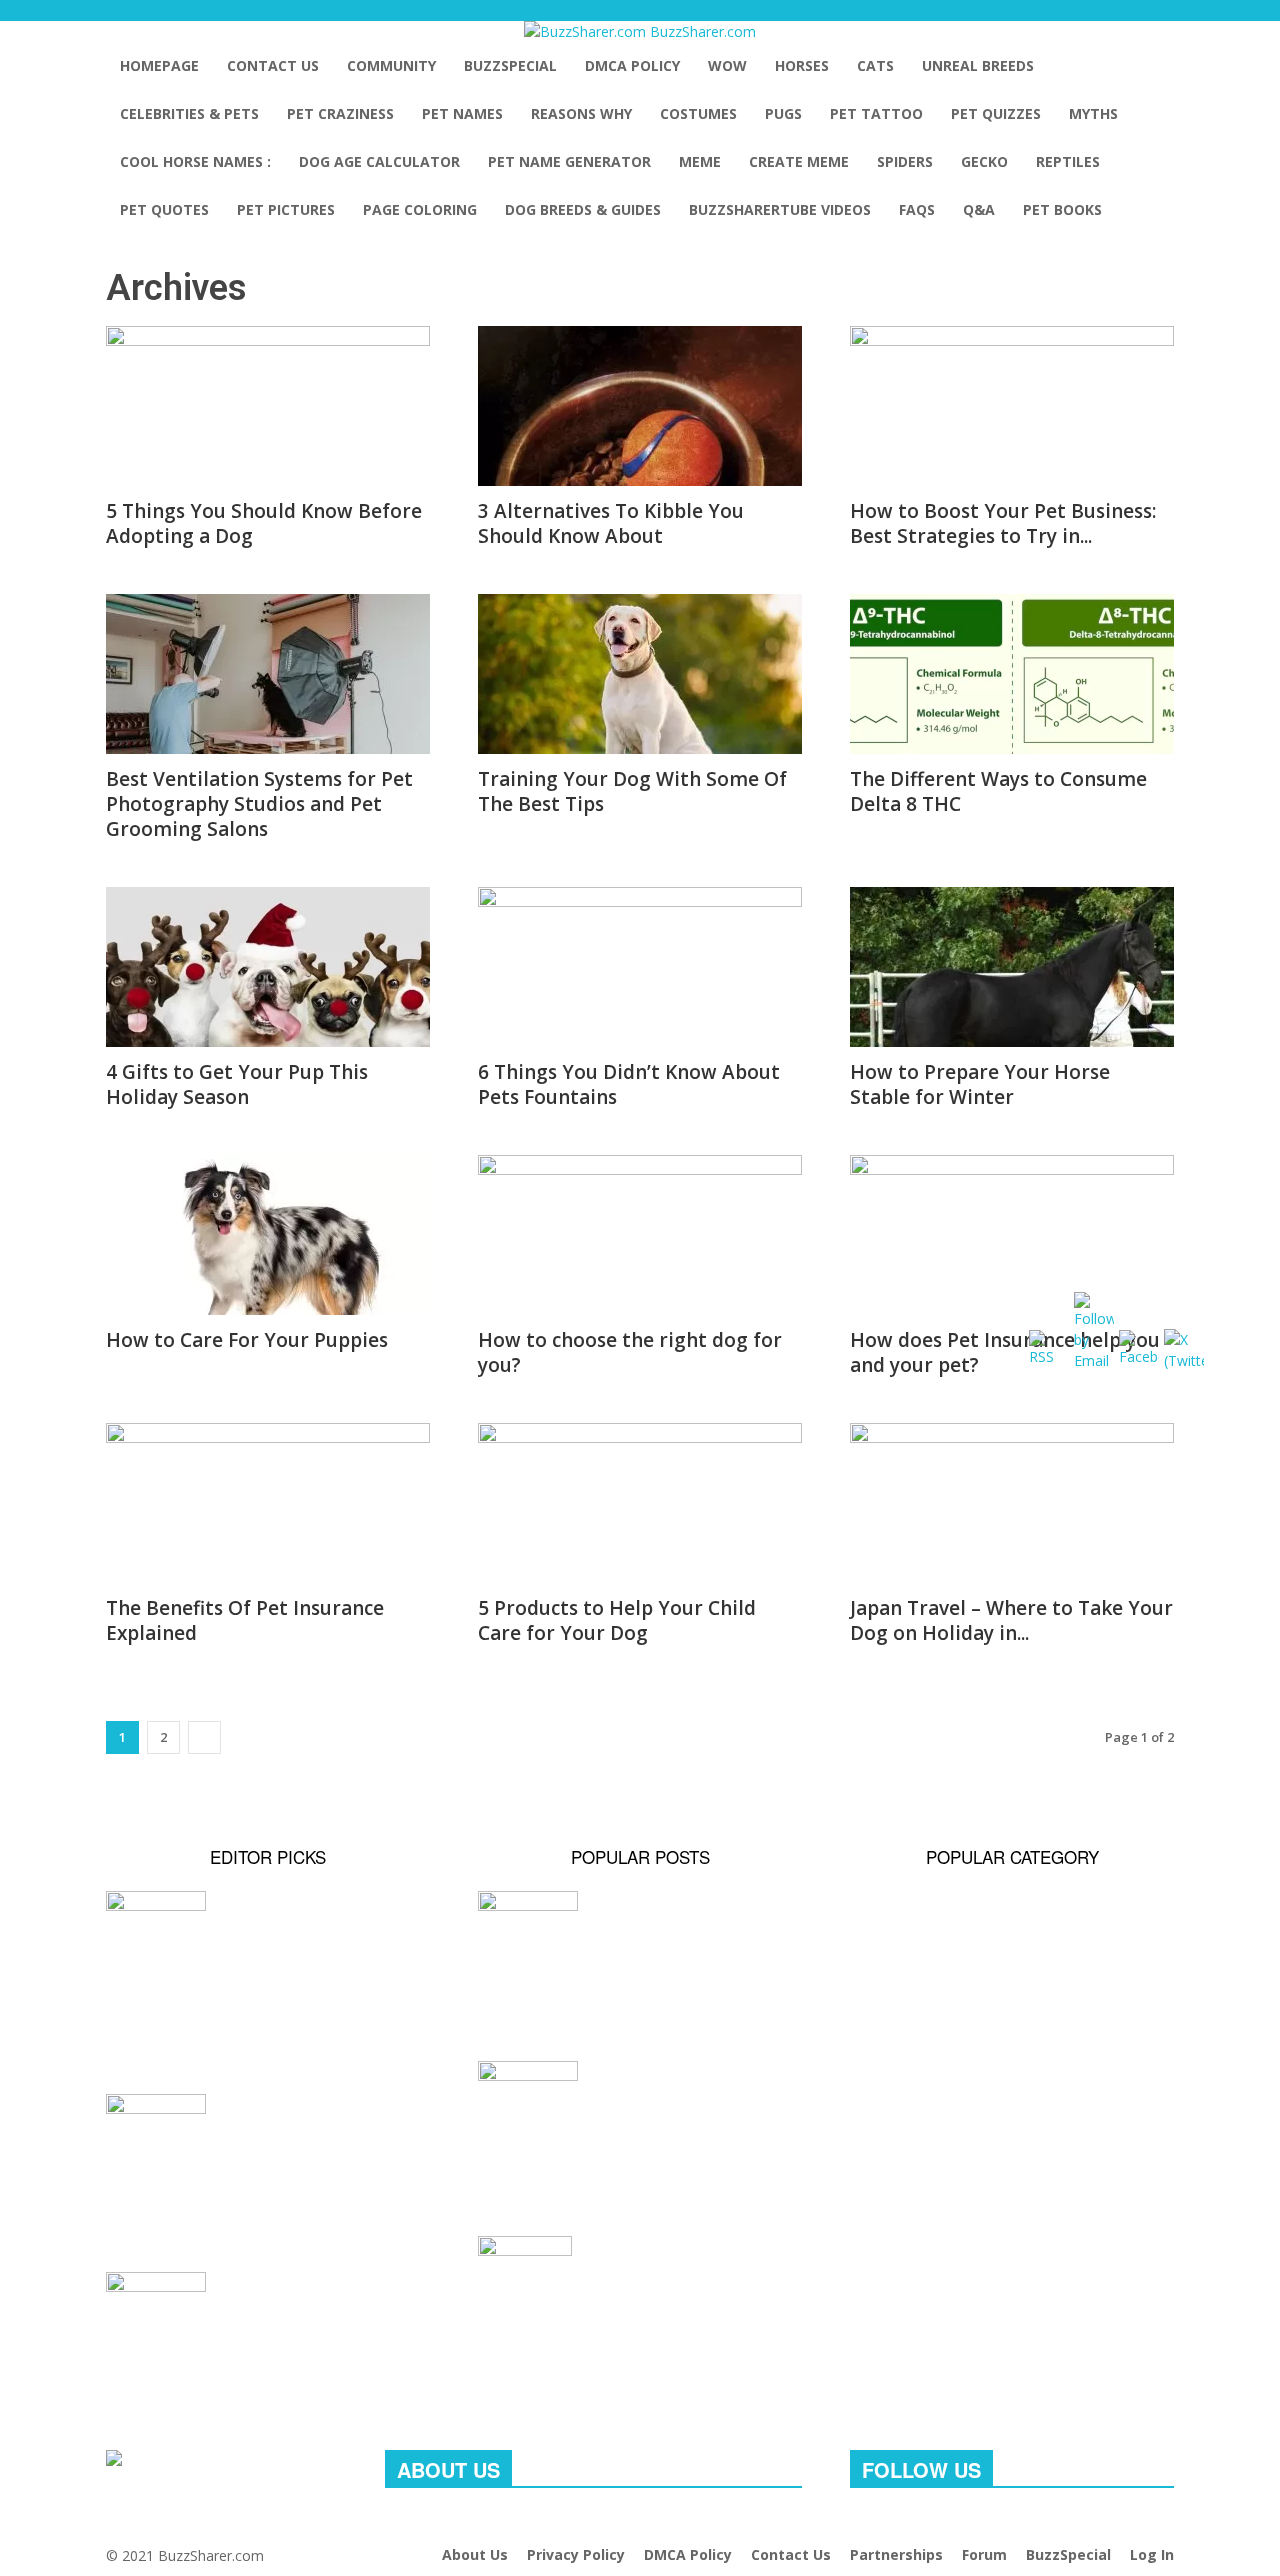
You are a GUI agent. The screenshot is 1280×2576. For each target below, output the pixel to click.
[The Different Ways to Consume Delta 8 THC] (1012, 674)
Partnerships (896, 2554)
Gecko (984, 161)
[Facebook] (857, 2524)
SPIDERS (905, 161)
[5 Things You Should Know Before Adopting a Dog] (268, 406)
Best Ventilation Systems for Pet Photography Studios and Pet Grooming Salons (259, 804)
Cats (875, 65)
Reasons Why (581, 113)
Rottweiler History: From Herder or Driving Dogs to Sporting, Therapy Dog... (265, 2011)
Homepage (159, 65)
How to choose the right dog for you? (630, 1352)
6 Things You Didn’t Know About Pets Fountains (629, 1084)
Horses (802, 65)
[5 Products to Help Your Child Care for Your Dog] (640, 1503)
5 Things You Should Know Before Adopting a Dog (264, 523)
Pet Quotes (164, 209)
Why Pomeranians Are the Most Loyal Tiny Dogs (262, 2201)
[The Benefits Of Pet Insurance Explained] (268, 1503)
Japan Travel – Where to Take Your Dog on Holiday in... (1011, 1620)
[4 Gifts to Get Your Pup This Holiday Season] (268, 967)
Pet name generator (569, 161)
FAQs (917, 209)
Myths (1093, 113)
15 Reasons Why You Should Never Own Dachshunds (616, 2343)
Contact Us (273, 65)
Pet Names (462, 113)
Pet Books (1062, 209)
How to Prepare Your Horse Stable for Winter (980, 1084)
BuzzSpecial (510, 65)
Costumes (698, 113)
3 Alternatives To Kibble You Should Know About (611, 523)
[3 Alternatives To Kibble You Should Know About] (640, 406)
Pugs (783, 113)
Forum (984, 2554)
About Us (475, 2554)
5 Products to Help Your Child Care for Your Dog (617, 1620)
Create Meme (799, 161)
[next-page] (204, 1737)
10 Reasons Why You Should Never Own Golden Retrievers (624, 2165)
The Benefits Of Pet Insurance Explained (245, 1620)
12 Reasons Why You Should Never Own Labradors (616, 1990)
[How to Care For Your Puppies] (268, 1235)
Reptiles (1068, 161)
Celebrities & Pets (189, 113)
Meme (700, 161)
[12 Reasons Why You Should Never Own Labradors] (640, 1922)
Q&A (979, 209)
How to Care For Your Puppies (247, 1340)
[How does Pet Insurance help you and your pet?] (1012, 1235)
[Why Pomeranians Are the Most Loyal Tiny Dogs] (268, 2129)
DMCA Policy (632, 65)
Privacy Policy (576, 2554)
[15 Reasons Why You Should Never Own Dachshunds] (640, 2271)
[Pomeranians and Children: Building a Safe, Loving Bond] (268, 2307)
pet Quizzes (996, 113)
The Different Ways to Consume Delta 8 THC (998, 791)
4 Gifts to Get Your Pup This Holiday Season (237, 1084)
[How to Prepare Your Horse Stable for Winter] (1012, 967)
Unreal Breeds (978, 65)
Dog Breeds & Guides (583, 209)
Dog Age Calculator (379, 161)
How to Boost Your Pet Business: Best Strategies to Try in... (1003, 523)
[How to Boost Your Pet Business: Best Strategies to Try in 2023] (1012, 406)
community (391, 65)
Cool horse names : (195, 161)
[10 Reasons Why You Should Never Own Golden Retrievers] (640, 2094)
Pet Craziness (340, 113)
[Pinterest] (872, 2524)
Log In (1152, 2554)
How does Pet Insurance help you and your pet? (1005, 1352)
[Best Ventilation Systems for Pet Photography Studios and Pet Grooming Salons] (268, 674)
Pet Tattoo (876, 113)
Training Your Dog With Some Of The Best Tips (632, 791)
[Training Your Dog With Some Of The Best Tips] (640, 674)
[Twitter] (885, 2524)
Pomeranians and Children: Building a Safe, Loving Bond (245, 2379)
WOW (727, 65)
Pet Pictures (286, 209)
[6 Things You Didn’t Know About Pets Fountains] (640, 967)
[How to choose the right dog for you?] (640, 1235)
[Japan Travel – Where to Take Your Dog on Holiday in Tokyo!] (1012, 1503)
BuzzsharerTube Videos (780, 209)
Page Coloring (420, 209)
